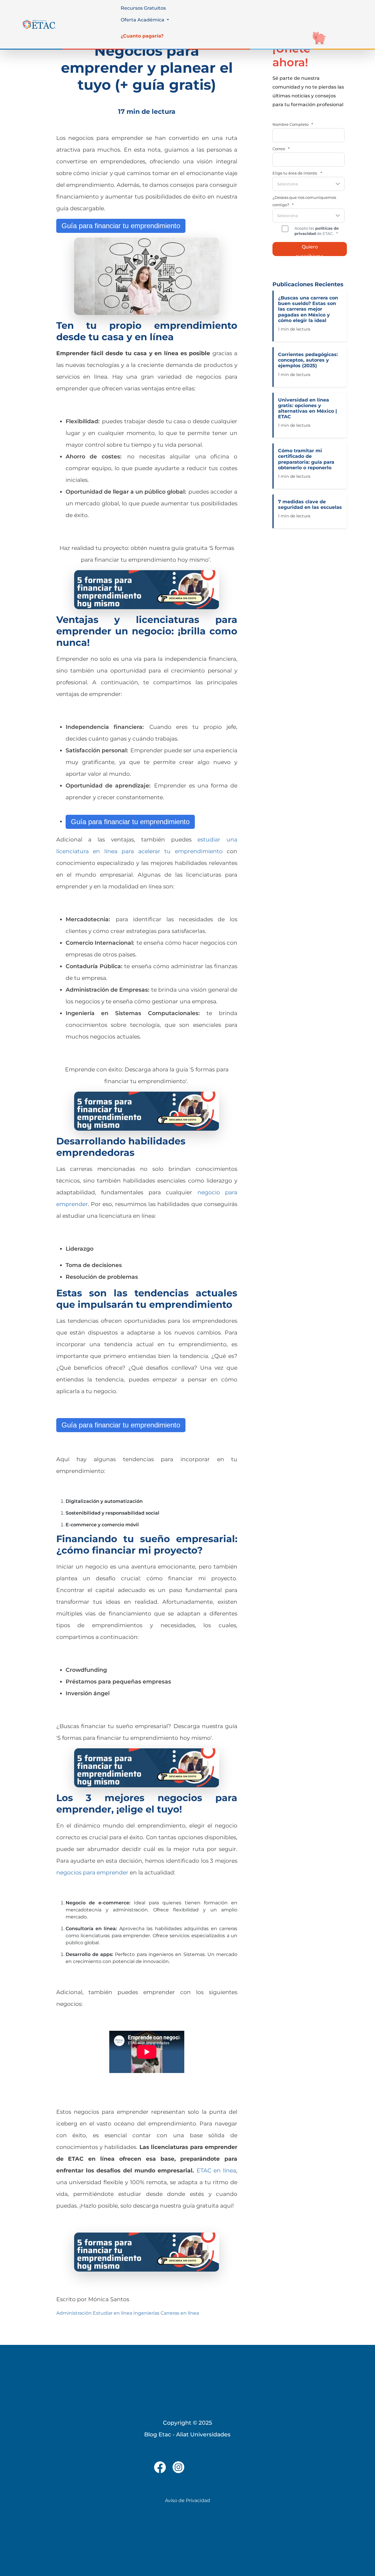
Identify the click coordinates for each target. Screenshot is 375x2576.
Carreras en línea (180, 2313)
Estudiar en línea (112, 2313)
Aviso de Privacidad (187, 2500)
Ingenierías (146, 2313)
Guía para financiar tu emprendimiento (121, 226)
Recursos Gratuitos (143, 8)
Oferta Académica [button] (143, 20)
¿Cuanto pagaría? (142, 36)
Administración (74, 2313)
